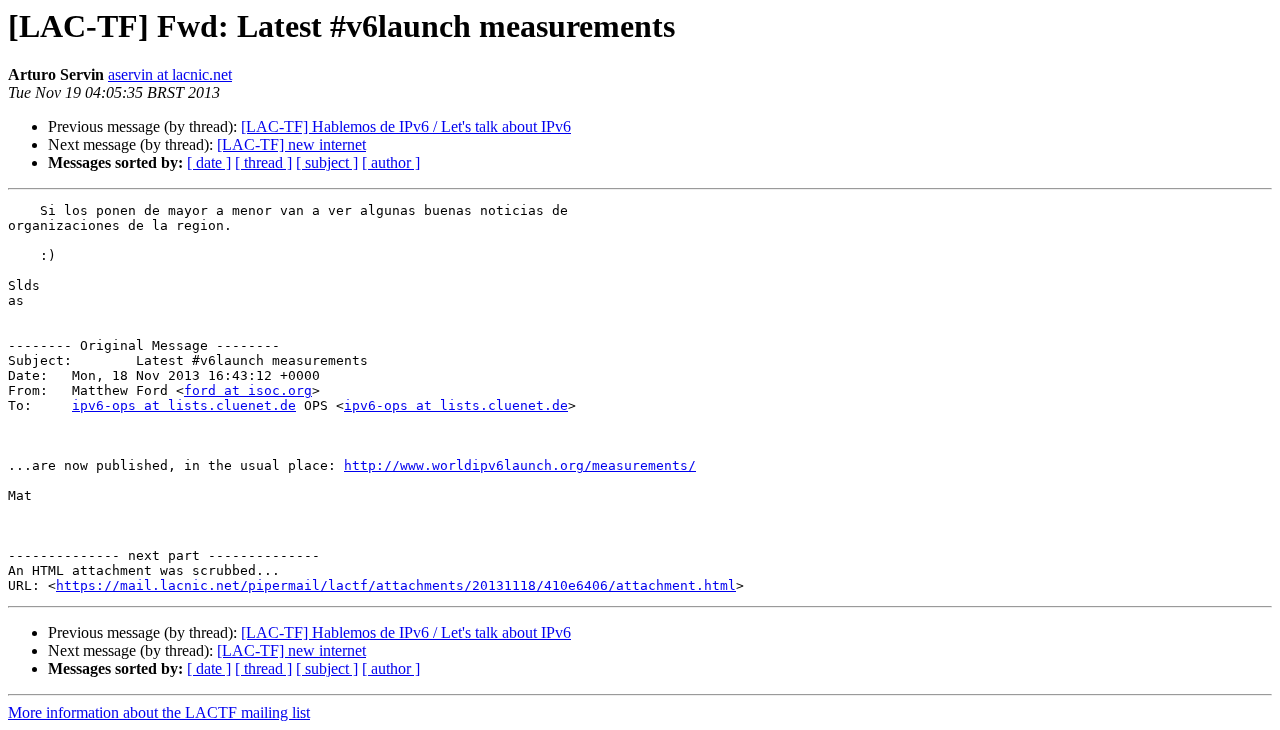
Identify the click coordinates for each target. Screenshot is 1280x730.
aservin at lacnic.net (170, 74)
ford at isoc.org (248, 390)
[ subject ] (327, 162)
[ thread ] (263, 162)
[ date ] (209, 162)
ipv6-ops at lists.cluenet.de (184, 405)
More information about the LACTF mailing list (159, 712)
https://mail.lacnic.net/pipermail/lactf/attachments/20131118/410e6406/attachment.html (396, 585)
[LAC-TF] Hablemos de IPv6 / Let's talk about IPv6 (406, 126)
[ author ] (391, 162)
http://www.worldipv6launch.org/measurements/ (520, 465)
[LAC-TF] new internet (291, 144)
